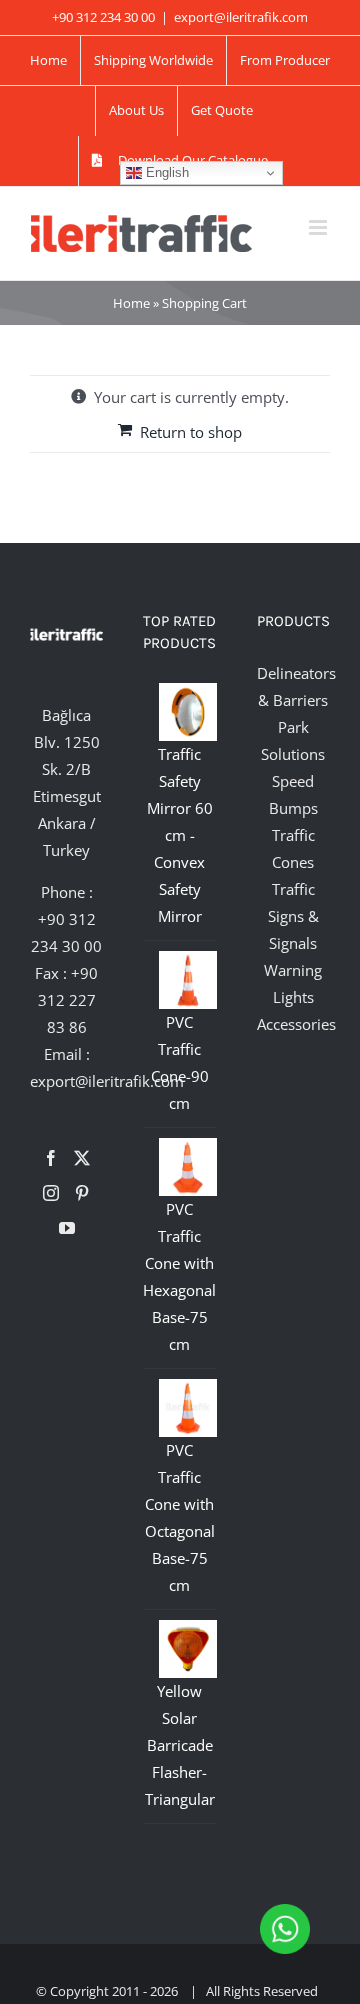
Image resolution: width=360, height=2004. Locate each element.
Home (131, 303)
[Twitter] (82, 1158)
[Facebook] (51, 1158)
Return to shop (191, 432)
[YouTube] (67, 1228)
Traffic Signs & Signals (293, 916)
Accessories (296, 1024)
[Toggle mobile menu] (319, 227)
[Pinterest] (82, 1193)
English (165, 172)
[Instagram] (51, 1193)
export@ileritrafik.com (241, 17)
